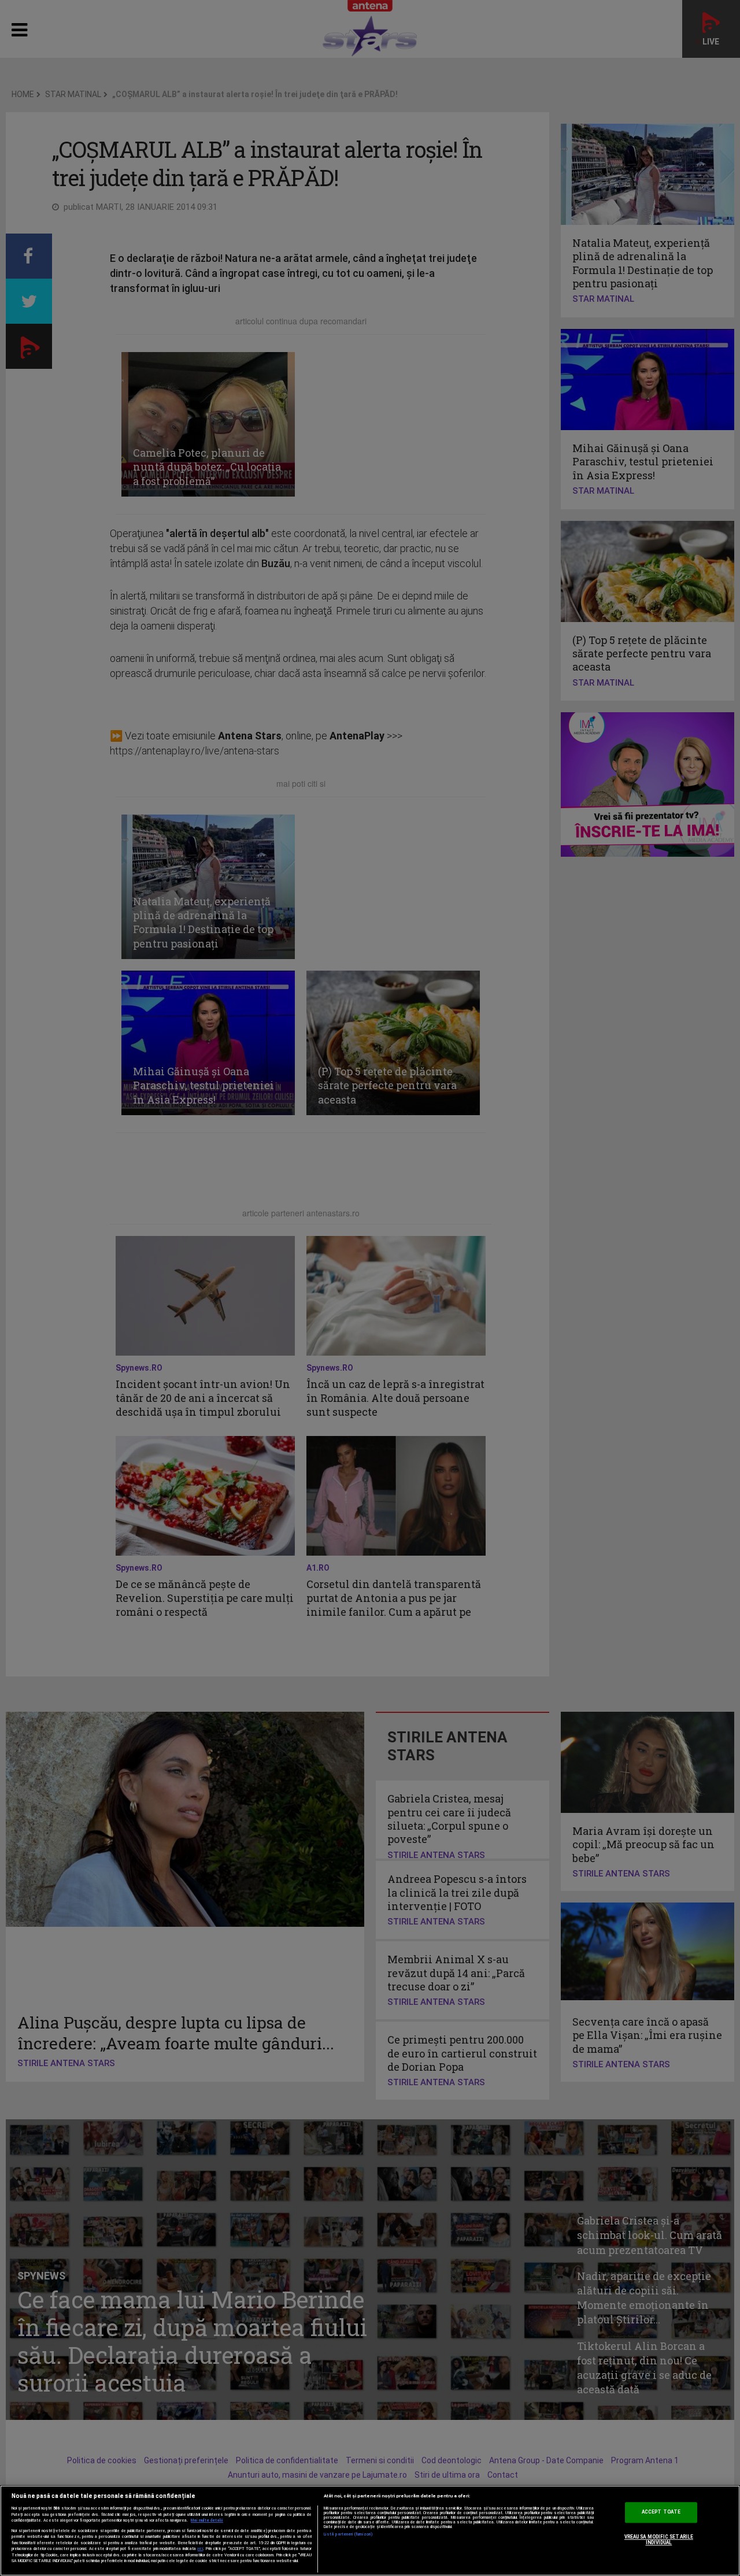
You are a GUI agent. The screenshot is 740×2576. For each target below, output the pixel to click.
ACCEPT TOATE (661, 2512)
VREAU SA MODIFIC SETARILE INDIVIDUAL (659, 2540)
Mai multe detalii (207, 2521)
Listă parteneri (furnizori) (348, 2534)
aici (200, 2549)
